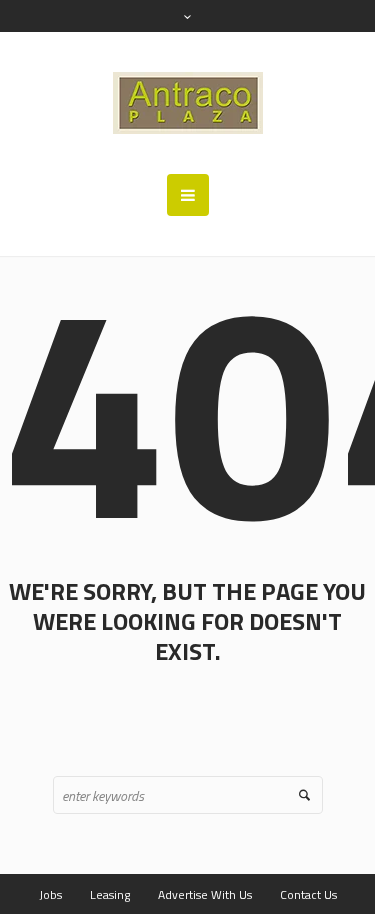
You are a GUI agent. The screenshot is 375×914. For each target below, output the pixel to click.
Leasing (110, 894)
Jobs (50, 894)
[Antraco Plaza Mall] (188, 103)
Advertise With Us (205, 894)
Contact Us (308, 894)
